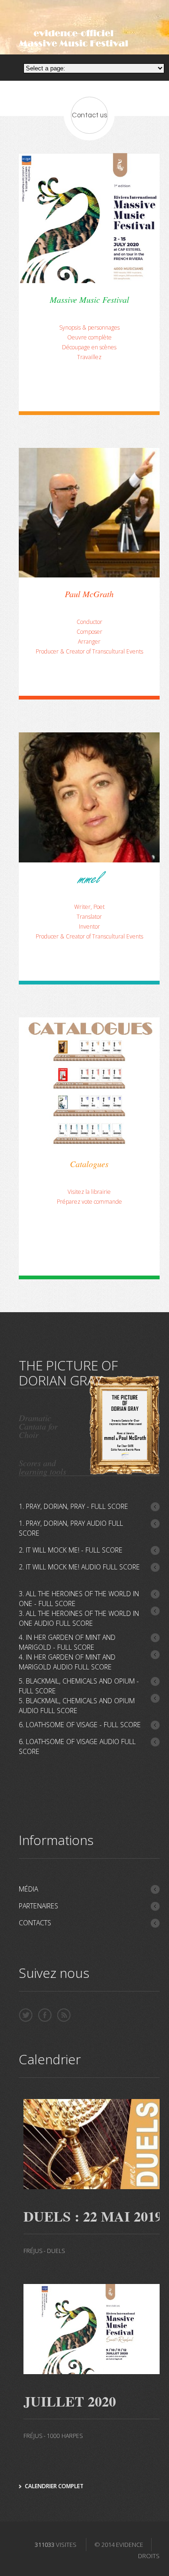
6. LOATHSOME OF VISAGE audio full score (77, 1746)
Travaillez (89, 357)
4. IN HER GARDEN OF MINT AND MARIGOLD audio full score (67, 1662)
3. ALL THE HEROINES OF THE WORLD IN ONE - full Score (79, 1599)
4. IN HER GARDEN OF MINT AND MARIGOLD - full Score (67, 1642)
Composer (89, 632)
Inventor (89, 927)
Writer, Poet (89, 907)
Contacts (35, 1923)
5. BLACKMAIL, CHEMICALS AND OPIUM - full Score (79, 1686)
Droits (149, 2556)
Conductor (89, 622)
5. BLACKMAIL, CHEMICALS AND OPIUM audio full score (77, 1706)
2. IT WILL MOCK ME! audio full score (79, 1567)
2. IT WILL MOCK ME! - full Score (71, 1550)
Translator (89, 917)
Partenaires (38, 1906)
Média (28, 1889)
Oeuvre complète (89, 337)
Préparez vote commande (89, 1202)
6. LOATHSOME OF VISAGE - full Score (80, 1725)
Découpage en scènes (89, 347)
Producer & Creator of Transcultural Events (89, 651)
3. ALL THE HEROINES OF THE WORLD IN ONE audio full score (79, 1618)
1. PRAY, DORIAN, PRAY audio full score (71, 1528)
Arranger (89, 642)
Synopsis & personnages (89, 327)
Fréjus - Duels (44, 2251)
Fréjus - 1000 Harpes (53, 2436)
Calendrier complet (54, 2486)
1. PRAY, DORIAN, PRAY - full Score (73, 1506)
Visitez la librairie (89, 1192)
